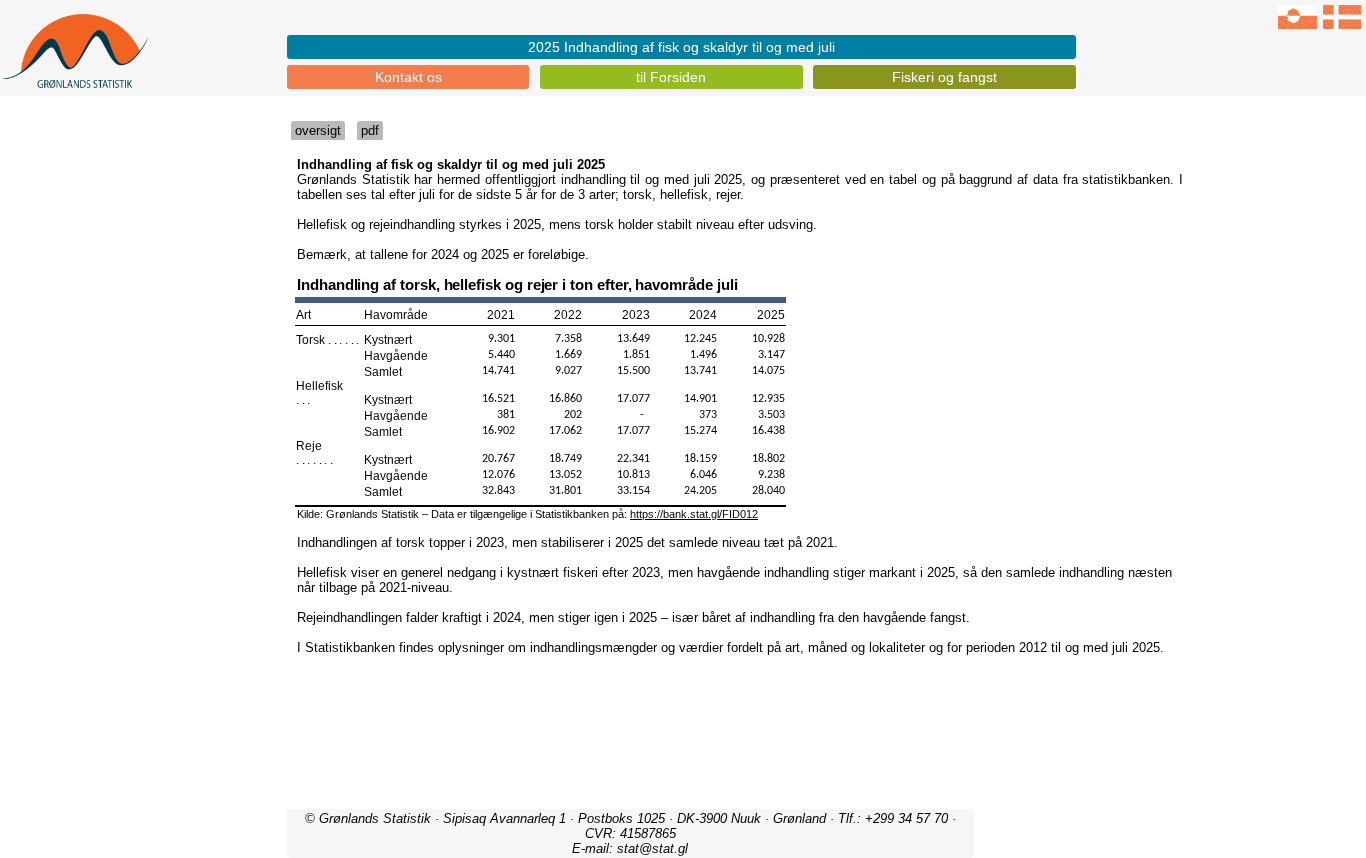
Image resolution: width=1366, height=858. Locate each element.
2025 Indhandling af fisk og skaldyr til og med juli (681, 47)
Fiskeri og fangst (944, 77)
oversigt (318, 130)
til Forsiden (671, 77)
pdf (370, 130)
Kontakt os (408, 77)
